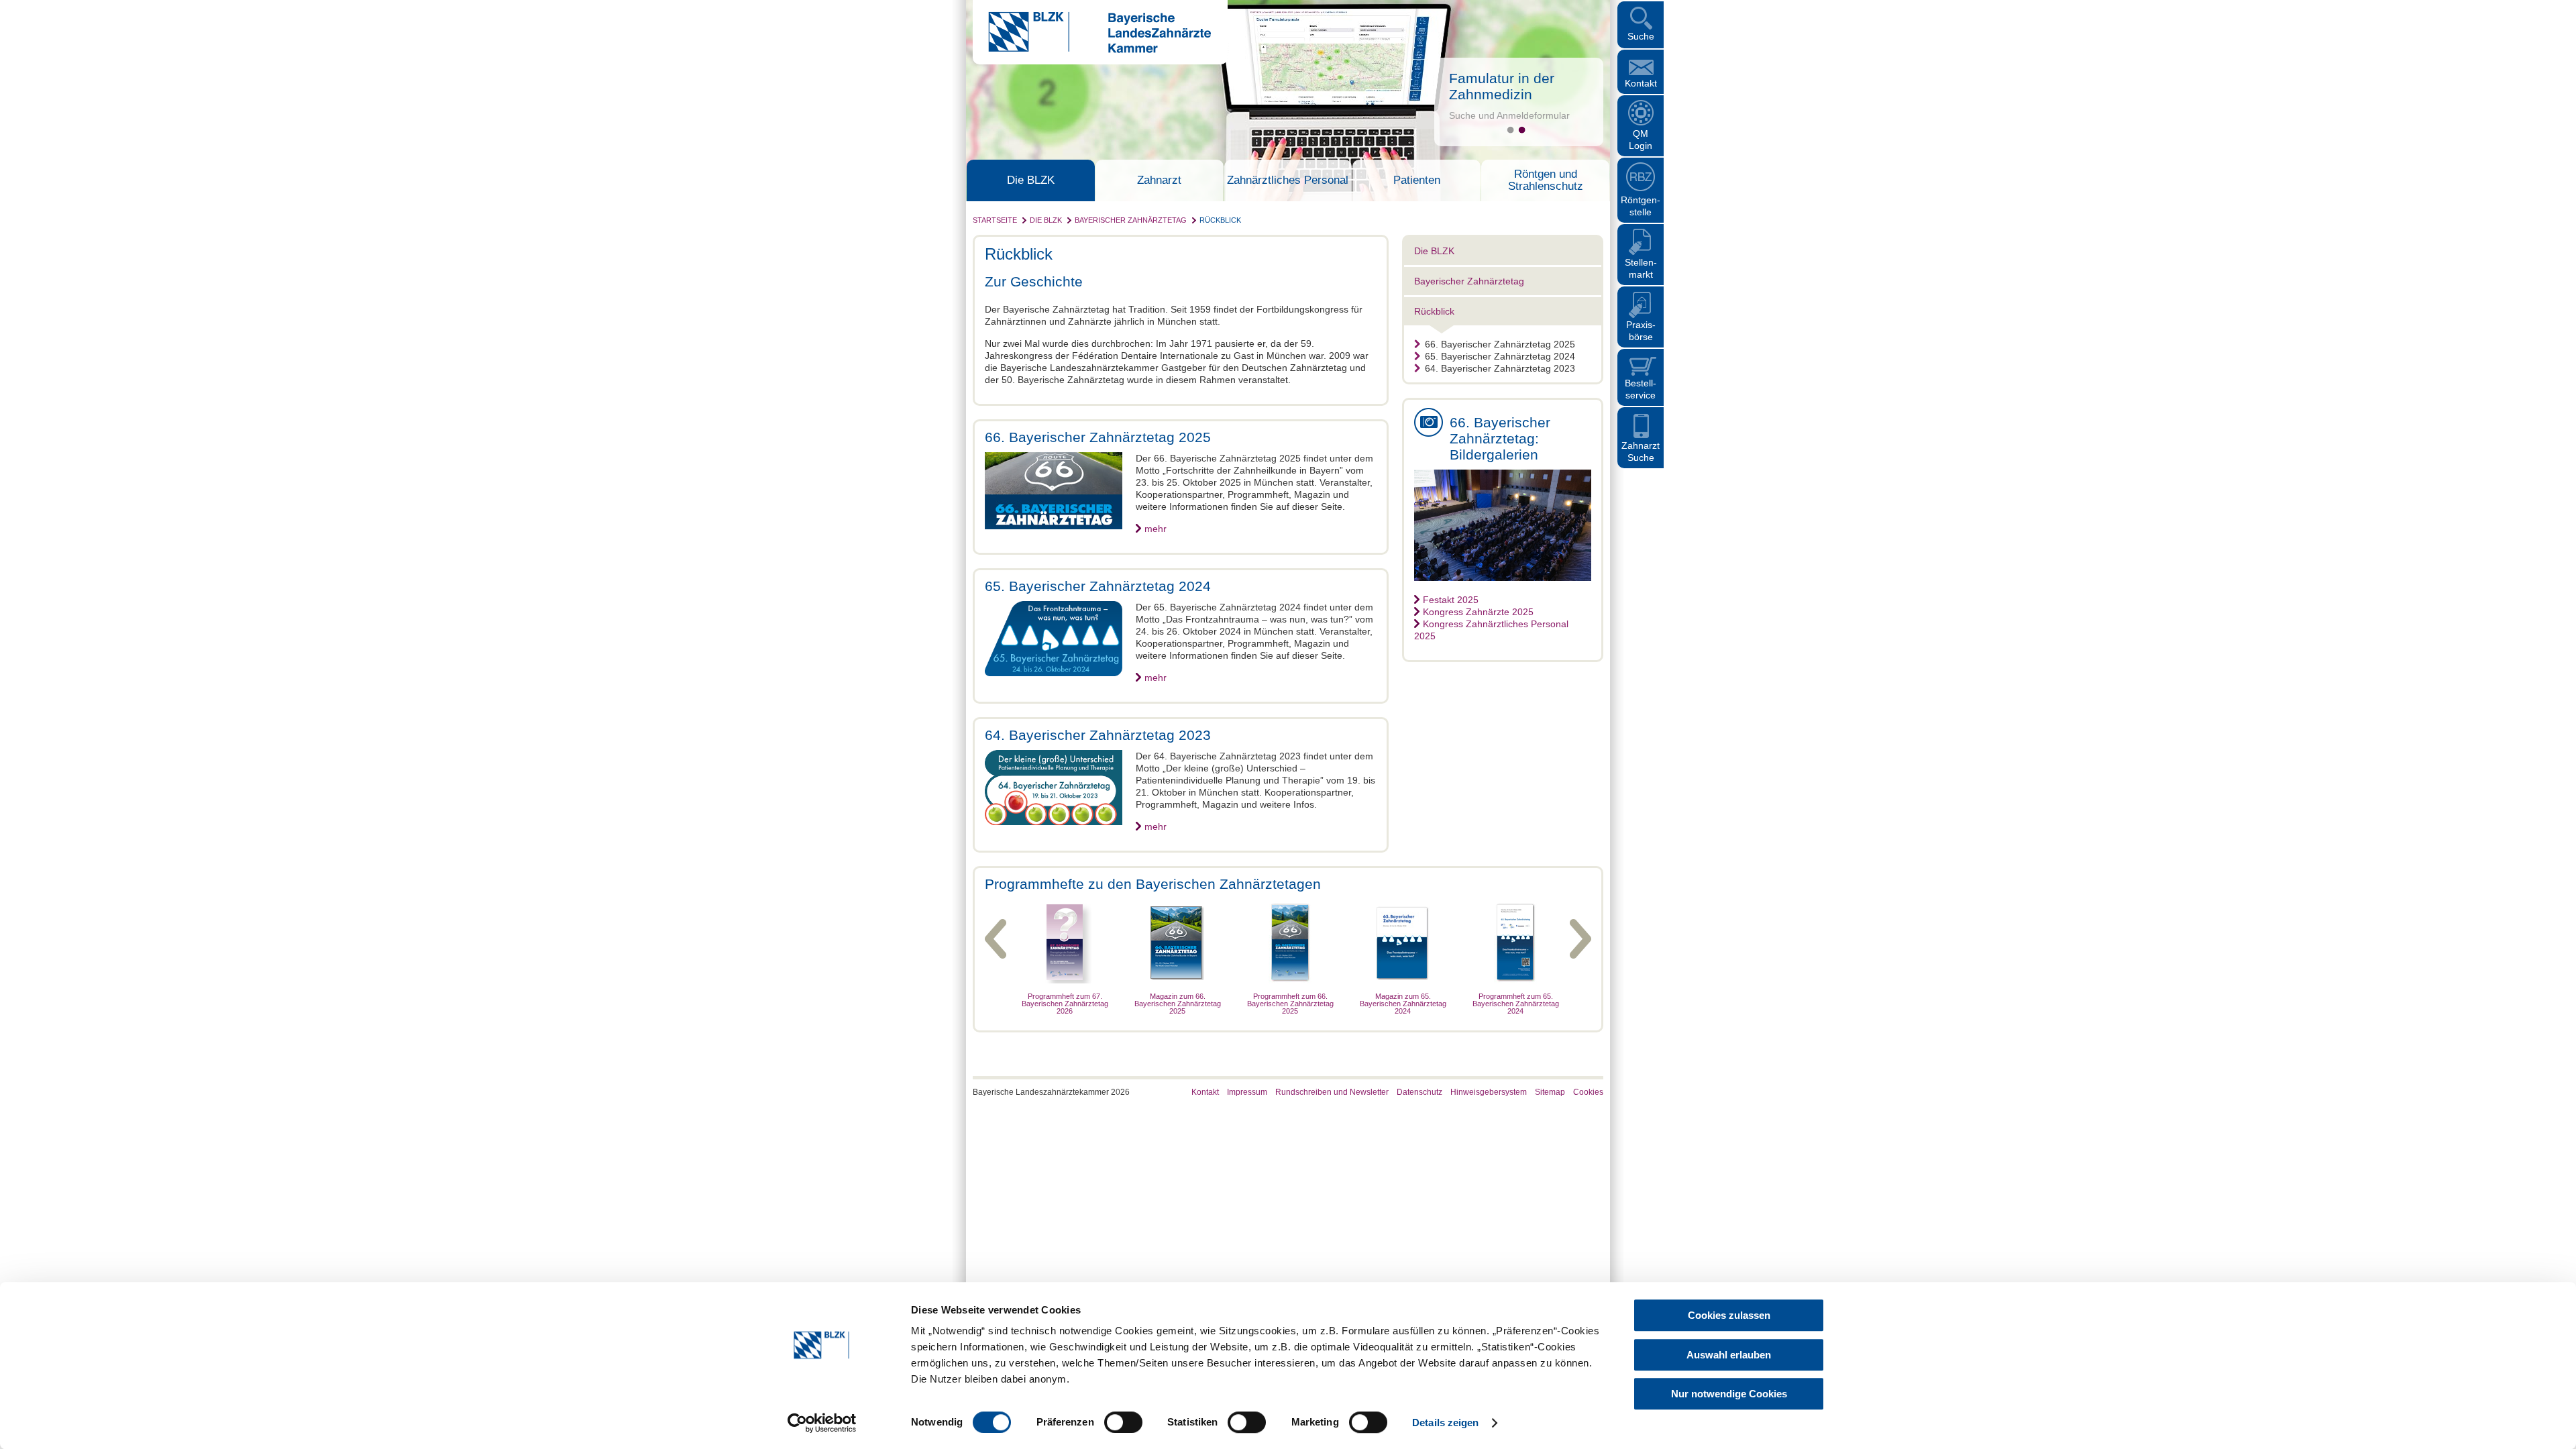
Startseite (995, 220)
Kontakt (1641, 83)
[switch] (1123, 1422)
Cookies (1588, 1092)
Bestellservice (1641, 389)
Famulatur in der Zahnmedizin (1502, 86)
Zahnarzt (1159, 180)
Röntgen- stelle (1641, 206)
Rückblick (1220, 220)
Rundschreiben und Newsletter (1332, 1092)
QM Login (1641, 140)
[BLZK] (1092, 50)
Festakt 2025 (1451, 600)
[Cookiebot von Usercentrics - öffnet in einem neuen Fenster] (822, 1423)
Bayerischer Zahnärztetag (1131, 220)
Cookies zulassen (1729, 1315)
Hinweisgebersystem (1489, 1092)
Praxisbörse (1641, 331)
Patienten (1417, 180)
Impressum (1247, 1092)
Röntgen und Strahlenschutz (1546, 180)
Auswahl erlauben (1729, 1355)
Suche (1641, 36)
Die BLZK (1031, 180)
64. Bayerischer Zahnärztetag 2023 (1500, 368)
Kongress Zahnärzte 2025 (1478, 612)
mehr (1156, 529)
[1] (1510, 130)
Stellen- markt (1641, 268)
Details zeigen (1445, 1423)
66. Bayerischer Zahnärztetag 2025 (1500, 344)
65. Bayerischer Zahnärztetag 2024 (1500, 356)
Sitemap (1550, 1092)
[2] (1522, 130)
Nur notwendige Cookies (1729, 1394)
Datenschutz (1419, 1092)
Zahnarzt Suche (1641, 451)
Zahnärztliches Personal (1288, 180)
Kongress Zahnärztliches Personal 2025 (1491, 630)
